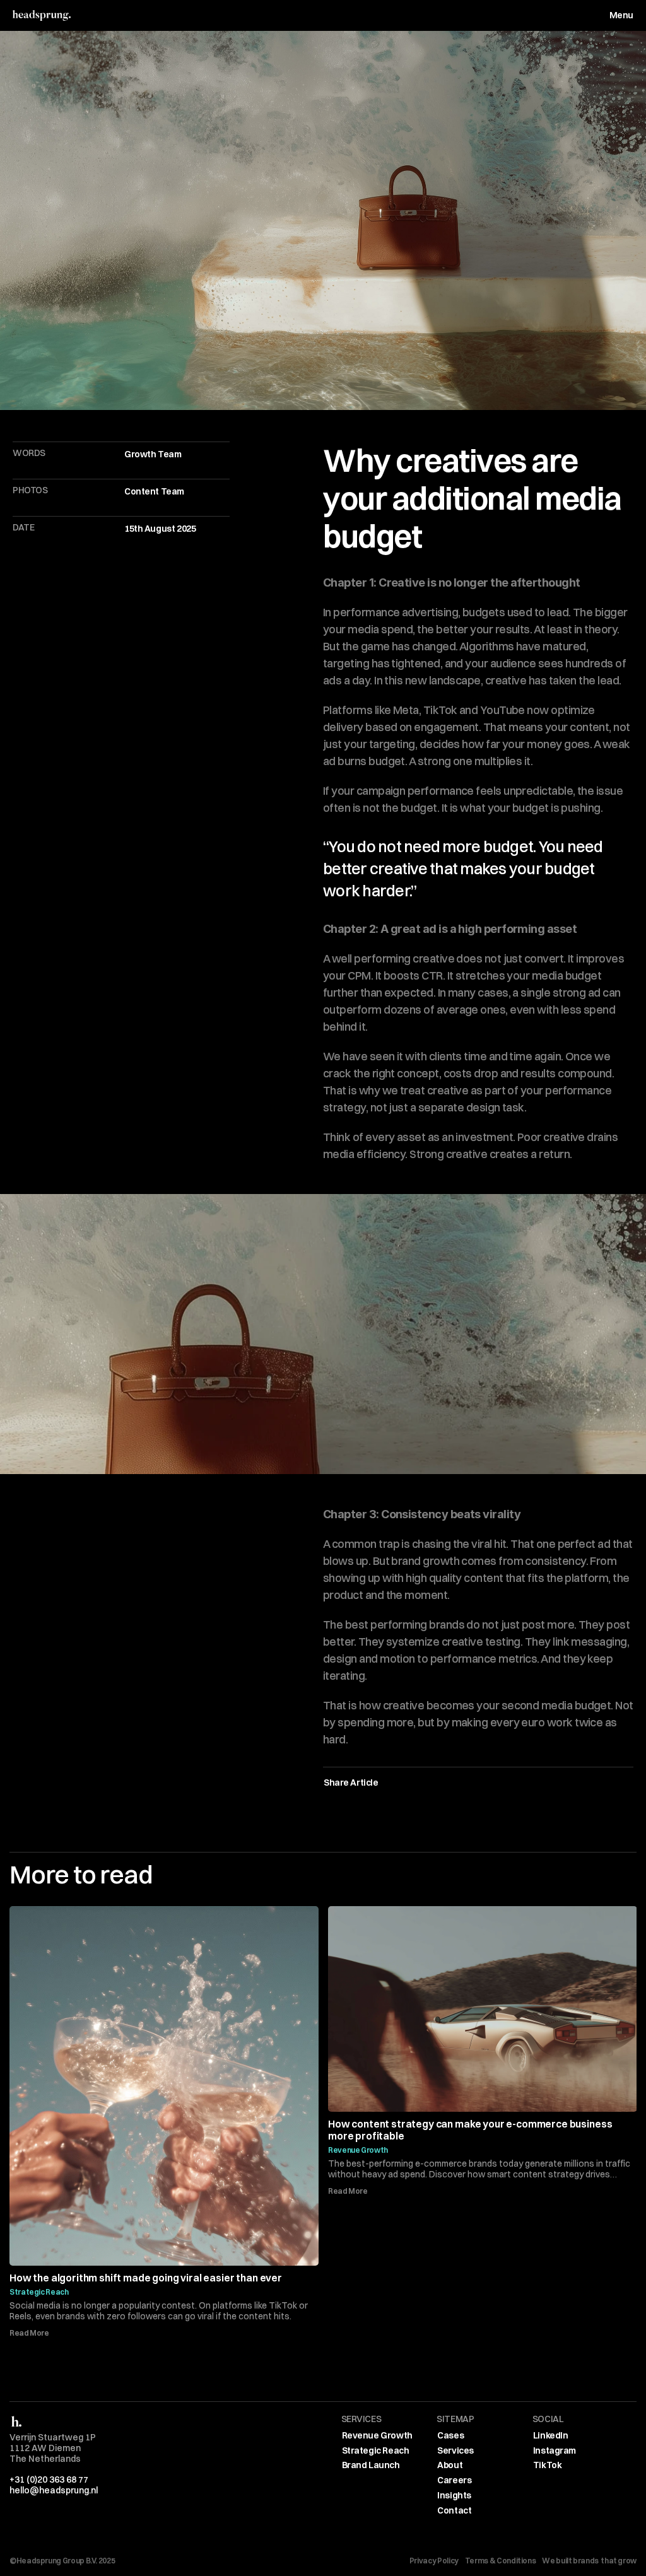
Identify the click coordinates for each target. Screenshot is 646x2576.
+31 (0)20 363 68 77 (49, 2479)
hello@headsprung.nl (54, 2490)
